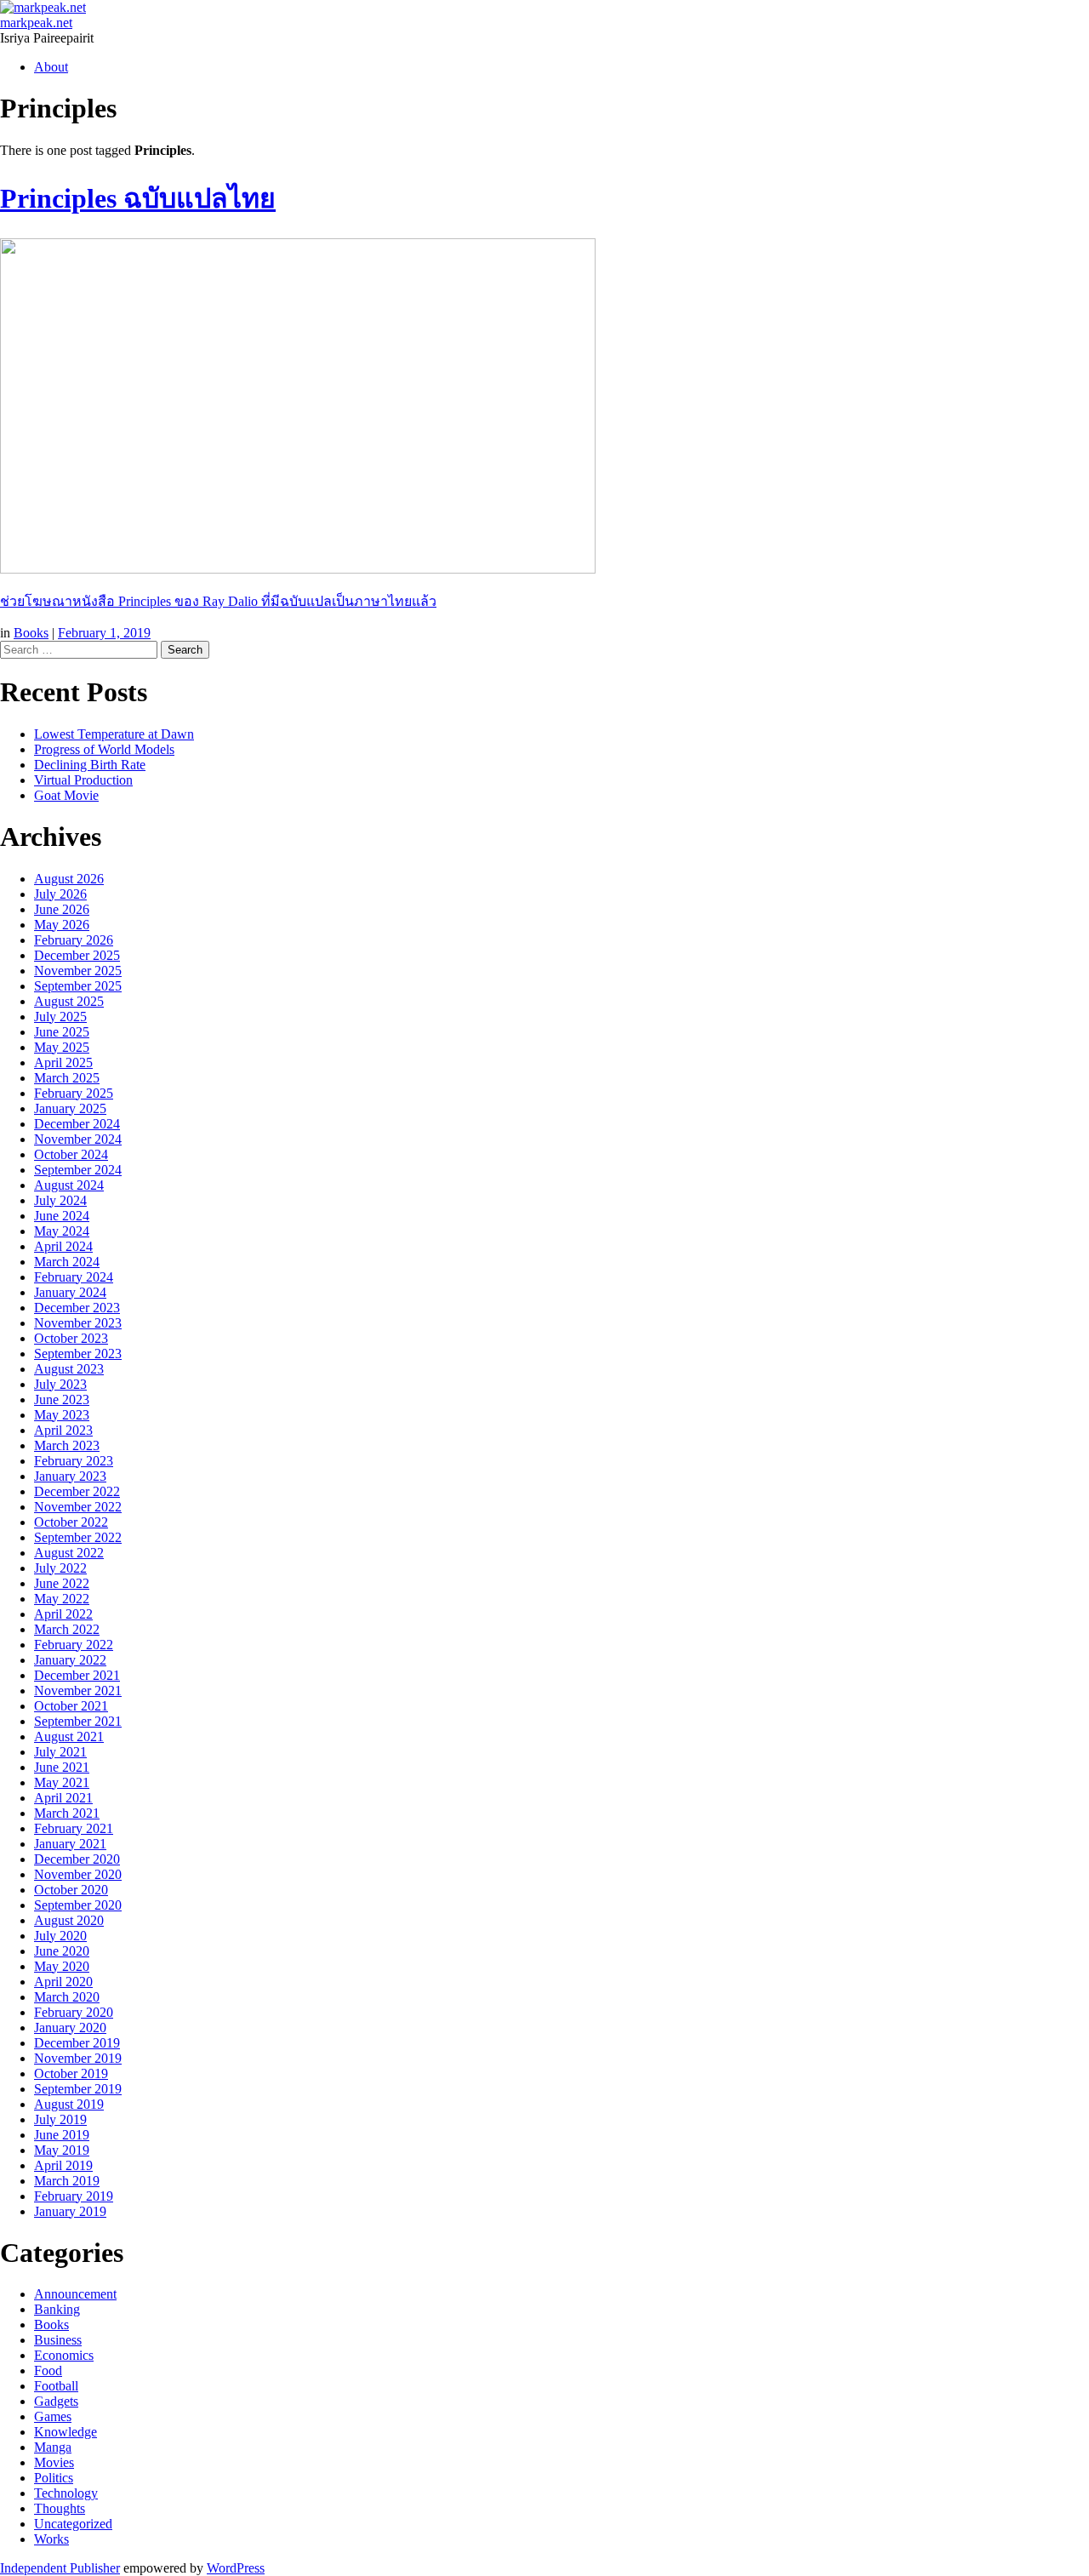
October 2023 (71, 1338)
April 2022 (63, 1614)
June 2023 (62, 1399)
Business (58, 2340)
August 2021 (69, 1736)
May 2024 (62, 1231)
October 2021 (71, 1706)
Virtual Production (83, 780)
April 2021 (63, 1798)
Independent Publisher (60, 2568)
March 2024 (67, 1262)
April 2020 (63, 1982)
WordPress (236, 2568)
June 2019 (62, 2135)
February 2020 (74, 2012)
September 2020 (78, 1905)
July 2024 (60, 1200)
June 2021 (62, 1767)
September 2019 (78, 2089)
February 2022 (74, 1645)
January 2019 (70, 2211)
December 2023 (77, 1308)
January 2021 (70, 1844)
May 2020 (62, 1966)
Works (51, 2539)
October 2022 (71, 1522)
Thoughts (60, 2508)
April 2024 (63, 1246)
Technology (66, 2493)
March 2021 (67, 1813)
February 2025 (74, 1093)
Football (56, 2386)
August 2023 (69, 1369)
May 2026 (62, 925)
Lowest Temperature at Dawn (114, 734)
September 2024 (78, 1170)
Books (31, 633)
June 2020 (62, 1951)
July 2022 (60, 1568)
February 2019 (74, 2196)
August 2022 (69, 1553)
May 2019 (62, 2150)
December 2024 (77, 1124)
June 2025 (62, 1032)
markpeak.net (36, 23)
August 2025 (69, 1001)
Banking (57, 2309)
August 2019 (69, 2104)
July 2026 (60, 894)
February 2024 (74, 1277)
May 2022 (62, 1599)
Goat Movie (66, 795)
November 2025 (78, 971)
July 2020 (60, 1936)
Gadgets (56, 2401)
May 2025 (62, 1047)
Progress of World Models (104, 749)
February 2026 (74, 940)
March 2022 (67, 1629)
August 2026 (69, 879)
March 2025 (67, 1078)
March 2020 (67, 1997)
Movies (54, 2462)
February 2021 (74, 1828)
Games (53, 2416)
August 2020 (69, 1920)
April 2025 (63, 1062)
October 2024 (71, 1154)
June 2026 (62, 909)
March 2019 (67, 2181)
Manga (53, 2447)
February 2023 (74, 1461)
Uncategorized (73, 2524)
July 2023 (60, 1384)
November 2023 (78, 1323)
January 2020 (70, 2028)
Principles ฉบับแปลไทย (138, 198)
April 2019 (63, 2165)
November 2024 (78, 1139)
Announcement (75, 2294)
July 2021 (60, 1752)
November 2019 (78, 2058)
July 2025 (60, 1017)
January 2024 (70, 1292)
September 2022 (78, 1537)
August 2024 (69, 1185)
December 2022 (77, 1491)
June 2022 (62, 1583)
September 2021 (78, 1721)
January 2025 (70, 1108)
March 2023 (67, 1445)
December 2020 (77, 1859)
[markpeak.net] (43, 7)
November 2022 (78, 1507)
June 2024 (62, 1216)
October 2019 (71, 2073)
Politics (54, 2478)
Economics (64, 2355)
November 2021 (78, 1691)
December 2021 (77, 1675)
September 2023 (78, 1354)
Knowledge (66, 2432)
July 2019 (60, 2119)
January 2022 (70, 1660)
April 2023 (63, 1430)
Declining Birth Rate (90, 765)
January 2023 (70, 1476)
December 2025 (77, 955)
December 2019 (77, 2043)
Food (48, 2370)
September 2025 (78, 986)
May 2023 (62, 1415)
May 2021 (62, 1782)
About (51, 67)
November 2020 (78, 1874)
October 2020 (71, 1890)
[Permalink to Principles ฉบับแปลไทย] (298, 569)
